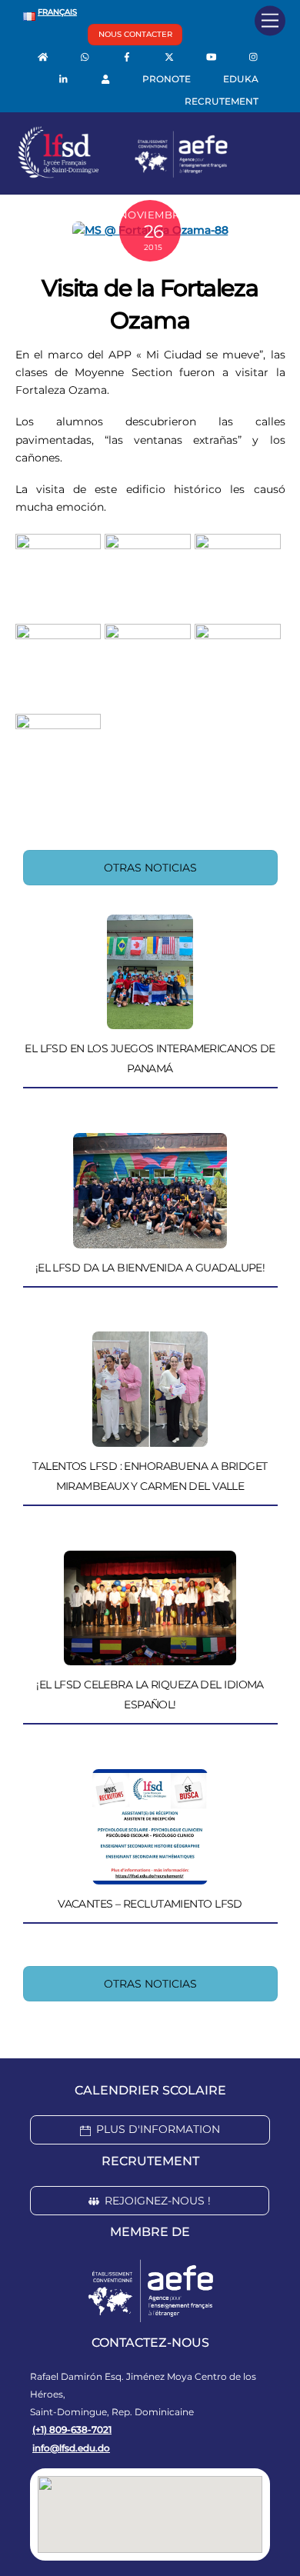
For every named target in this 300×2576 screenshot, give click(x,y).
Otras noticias (150, 868)
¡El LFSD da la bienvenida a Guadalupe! (150, 1268)
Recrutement (222, 101)
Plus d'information (158, 2129)
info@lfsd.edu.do (71, 2448)
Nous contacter (135, 34)
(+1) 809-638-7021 (72, 2429)
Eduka (241, 79)
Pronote (167, 79)
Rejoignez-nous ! (158, 2201)
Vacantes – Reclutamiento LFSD (150, 1904)
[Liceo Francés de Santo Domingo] (123, 175)
